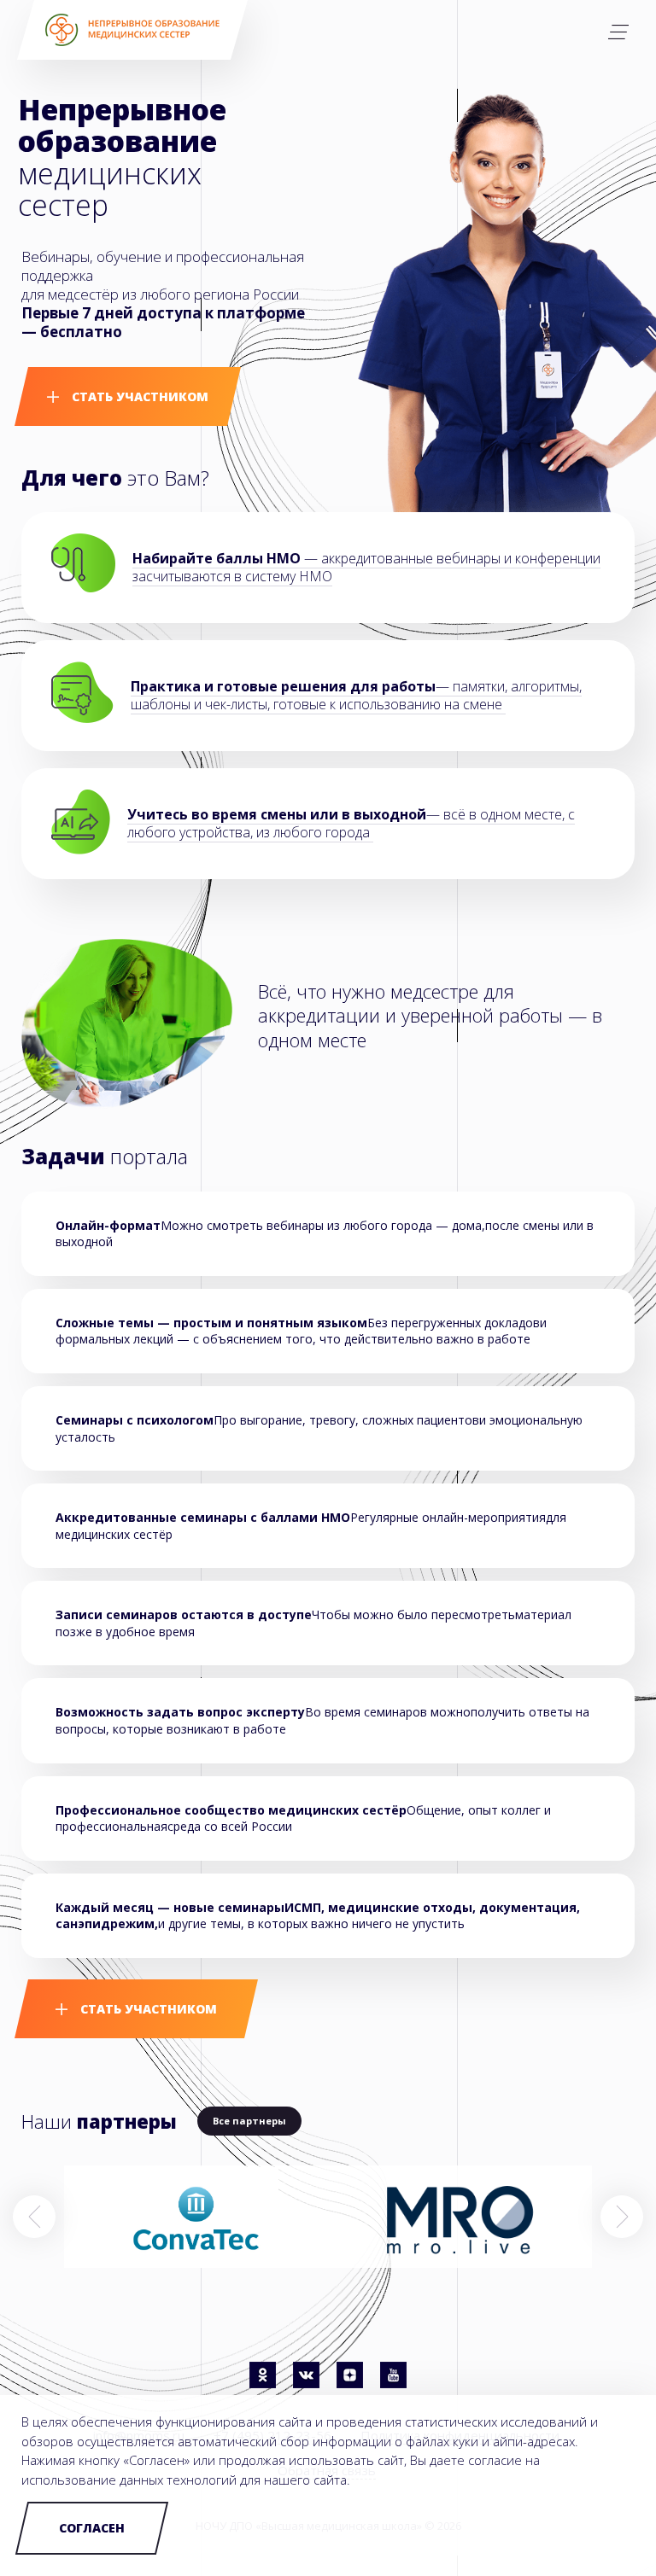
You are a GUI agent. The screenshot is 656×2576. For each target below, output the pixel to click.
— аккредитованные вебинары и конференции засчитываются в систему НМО (366, 567)
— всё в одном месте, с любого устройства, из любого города (351, 823)
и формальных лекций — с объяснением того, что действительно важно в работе (301, 1331)
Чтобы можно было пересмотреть (413, 1614)
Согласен (92, 2528)
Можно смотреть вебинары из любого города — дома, (323, 1225)
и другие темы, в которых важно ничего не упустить (318, 1916)
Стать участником (138, 396)
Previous (34, 2217)
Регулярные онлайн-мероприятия (448, 1517)
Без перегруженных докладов (454, 1323)
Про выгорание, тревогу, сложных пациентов (346, 1420)
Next (622, 2217)
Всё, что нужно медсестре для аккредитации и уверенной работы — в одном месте (430, 1015)
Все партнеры (249, 2121)
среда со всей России (230, 1826)
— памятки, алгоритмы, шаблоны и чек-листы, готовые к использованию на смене (356, 695)
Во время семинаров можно (388, 1712)
